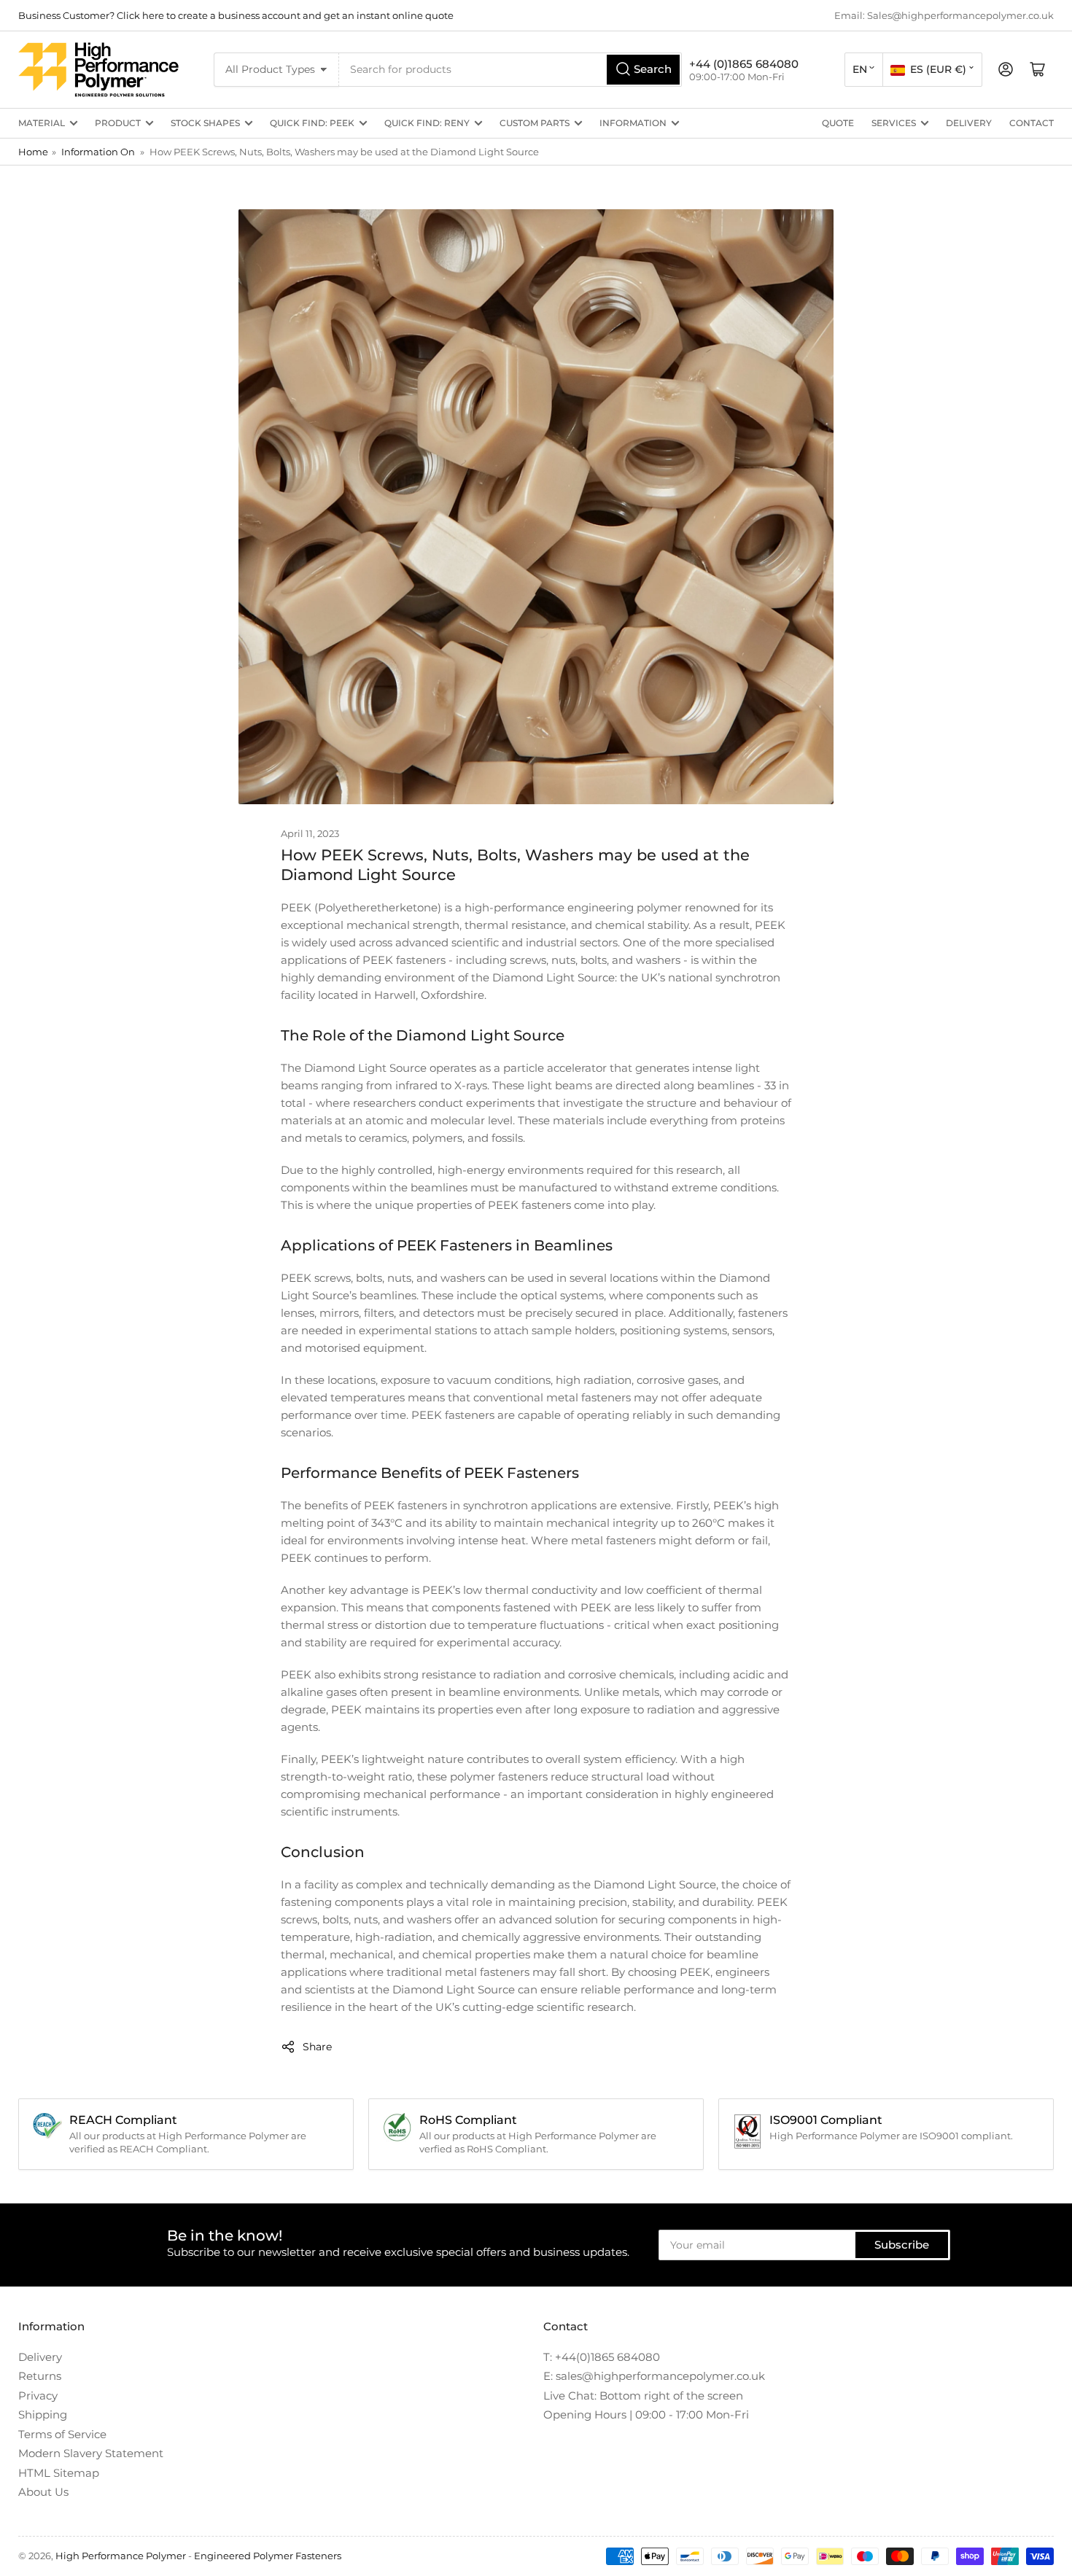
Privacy (38, 2396)
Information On (98, 152)
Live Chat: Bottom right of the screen (643, 2396)
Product (118, 123)
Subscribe (902, 2245)
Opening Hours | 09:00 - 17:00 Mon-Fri (646, 2414)
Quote (838, 123)
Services (894, 123)
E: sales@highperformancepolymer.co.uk (654, 2376)
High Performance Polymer (121, 2556)
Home (33, 152)
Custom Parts (535, 123)
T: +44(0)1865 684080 (602, 2357)
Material (42, 123)
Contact (1032, 123)
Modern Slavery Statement (91, 2453)
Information (633, 123)
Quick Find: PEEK (312, 123)
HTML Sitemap (59, 2473)
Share (317, 2047)
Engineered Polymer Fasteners (268, 2556)
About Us (43, 2492)
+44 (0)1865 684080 (744, 64)
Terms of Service (62, 2434)
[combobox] (511, 70)
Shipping (43, 2414)
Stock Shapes (205, 123)
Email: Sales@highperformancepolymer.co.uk (944, 15)
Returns (40, 2376)
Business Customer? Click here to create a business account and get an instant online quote (236, 15)
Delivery (969, 123)
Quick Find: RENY (427, 123)
